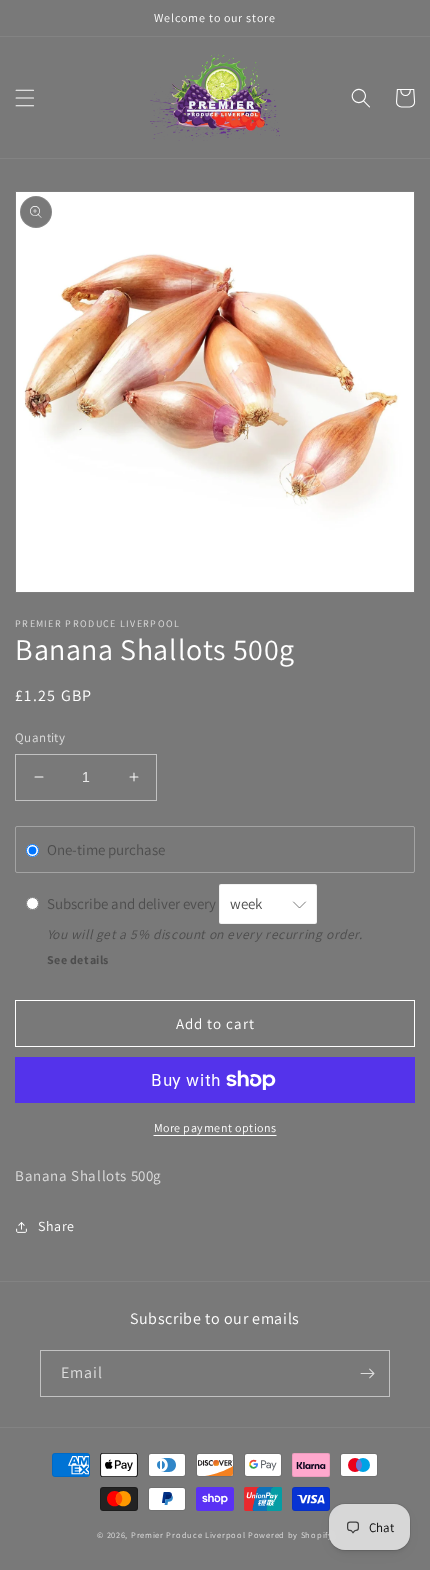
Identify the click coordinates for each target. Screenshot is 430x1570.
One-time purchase (106, 849)
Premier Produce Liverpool (188, 1534)
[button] (25, 98)
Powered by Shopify (290, 1534)
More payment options (215, 1127)
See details (78, 959)
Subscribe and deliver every (133, 903)
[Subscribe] (367, 1373)
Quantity (40, 737)
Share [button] (56, 1226)
